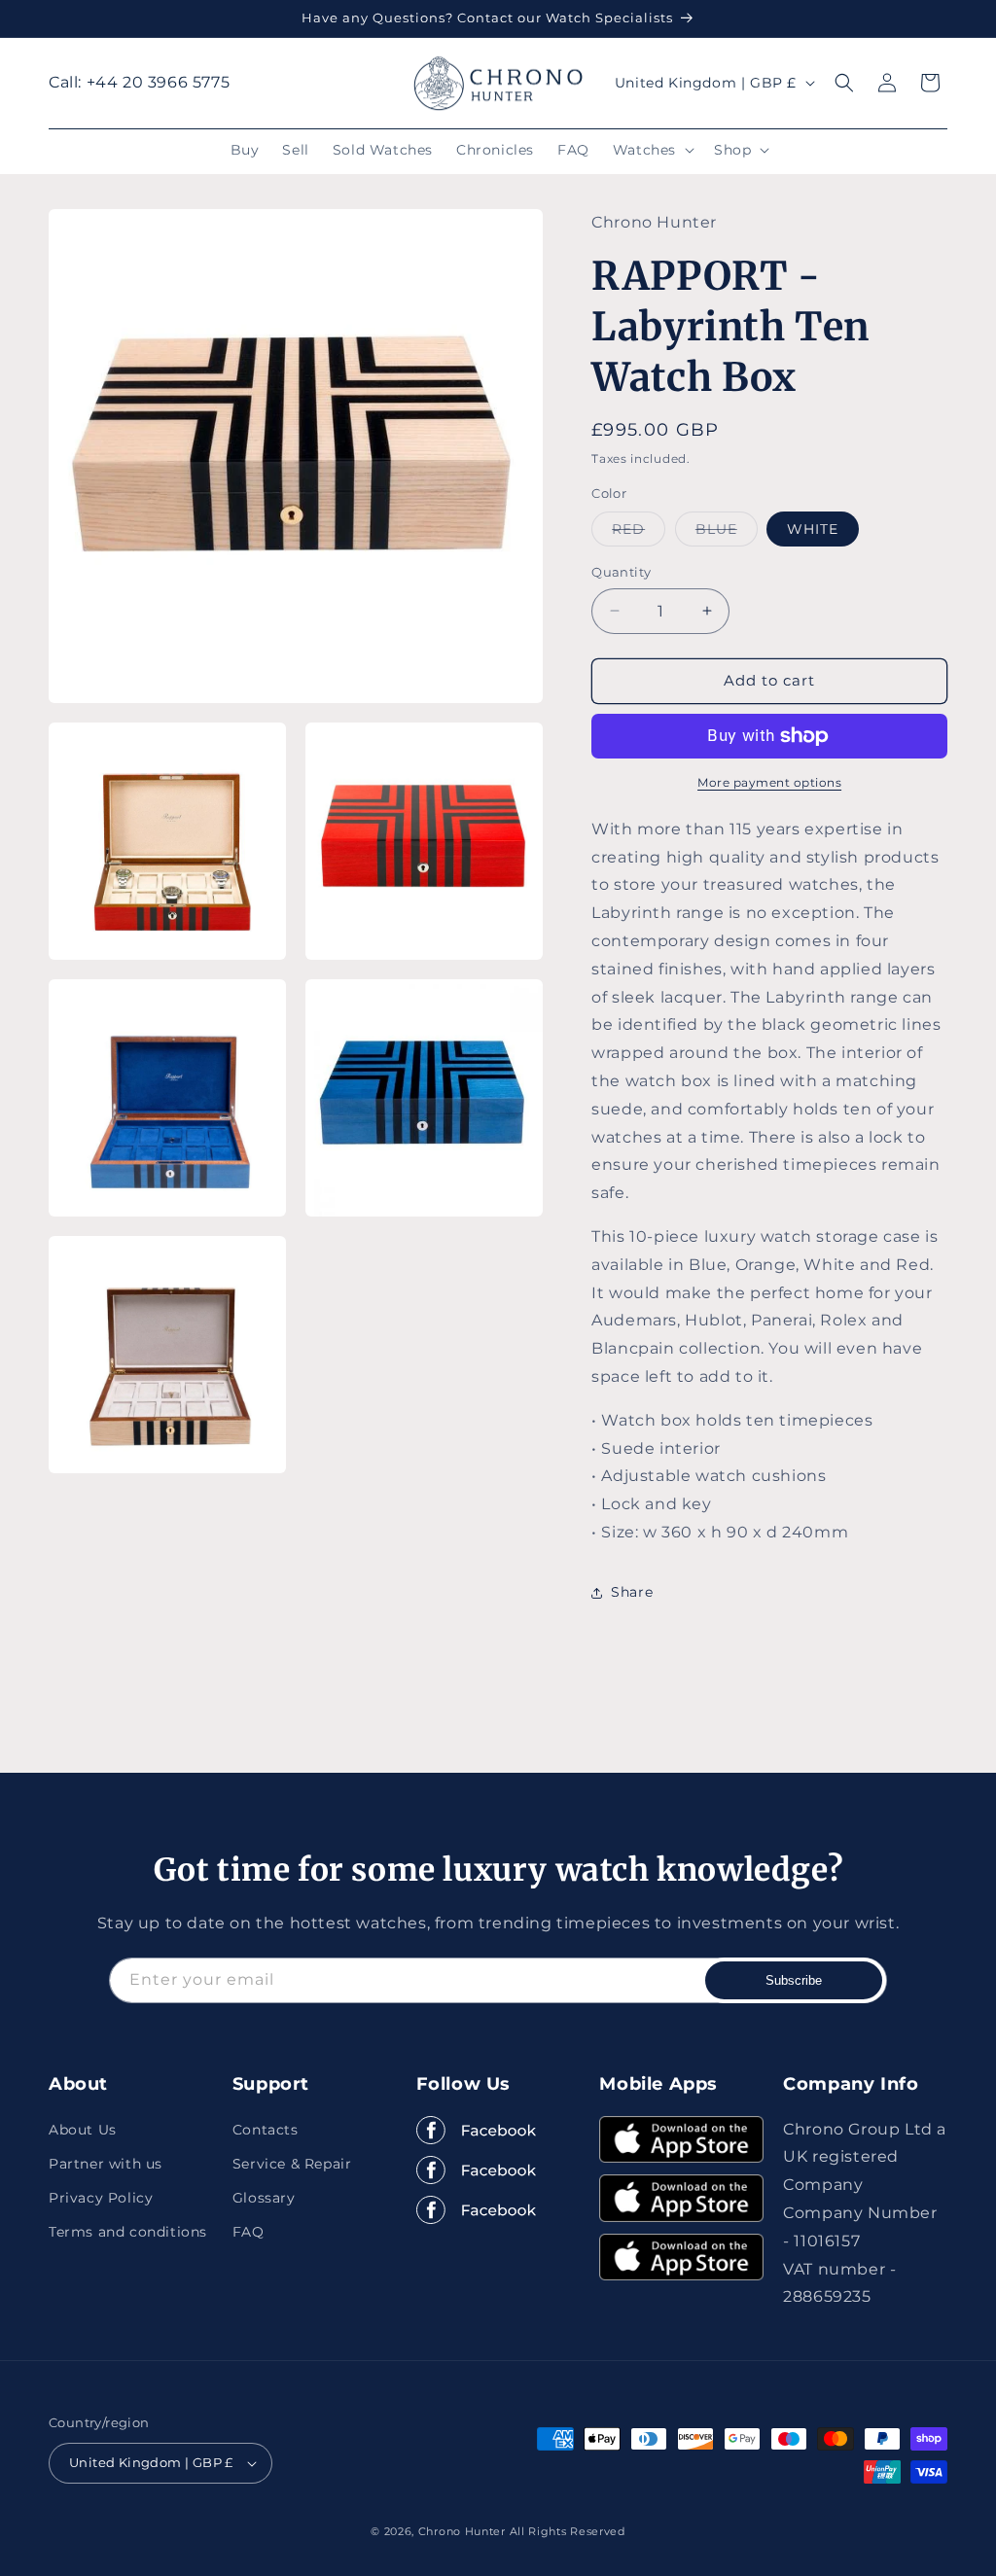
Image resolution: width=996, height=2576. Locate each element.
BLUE (727, 533)
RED (639, 533)
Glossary (264, 2198)
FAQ (249, 2232)
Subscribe (794, 1980)
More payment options (769, 782)
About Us (83, 2130)
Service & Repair (292, 2164)
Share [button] (632, 1592)
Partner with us (106, 2164)
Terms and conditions (128, 2232)
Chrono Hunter (464, 2531)
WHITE (813, 529)
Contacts (266, 2130)
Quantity (621, 572)
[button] (652, 150)
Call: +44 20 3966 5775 (139, 82)
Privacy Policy (101, 2198)
